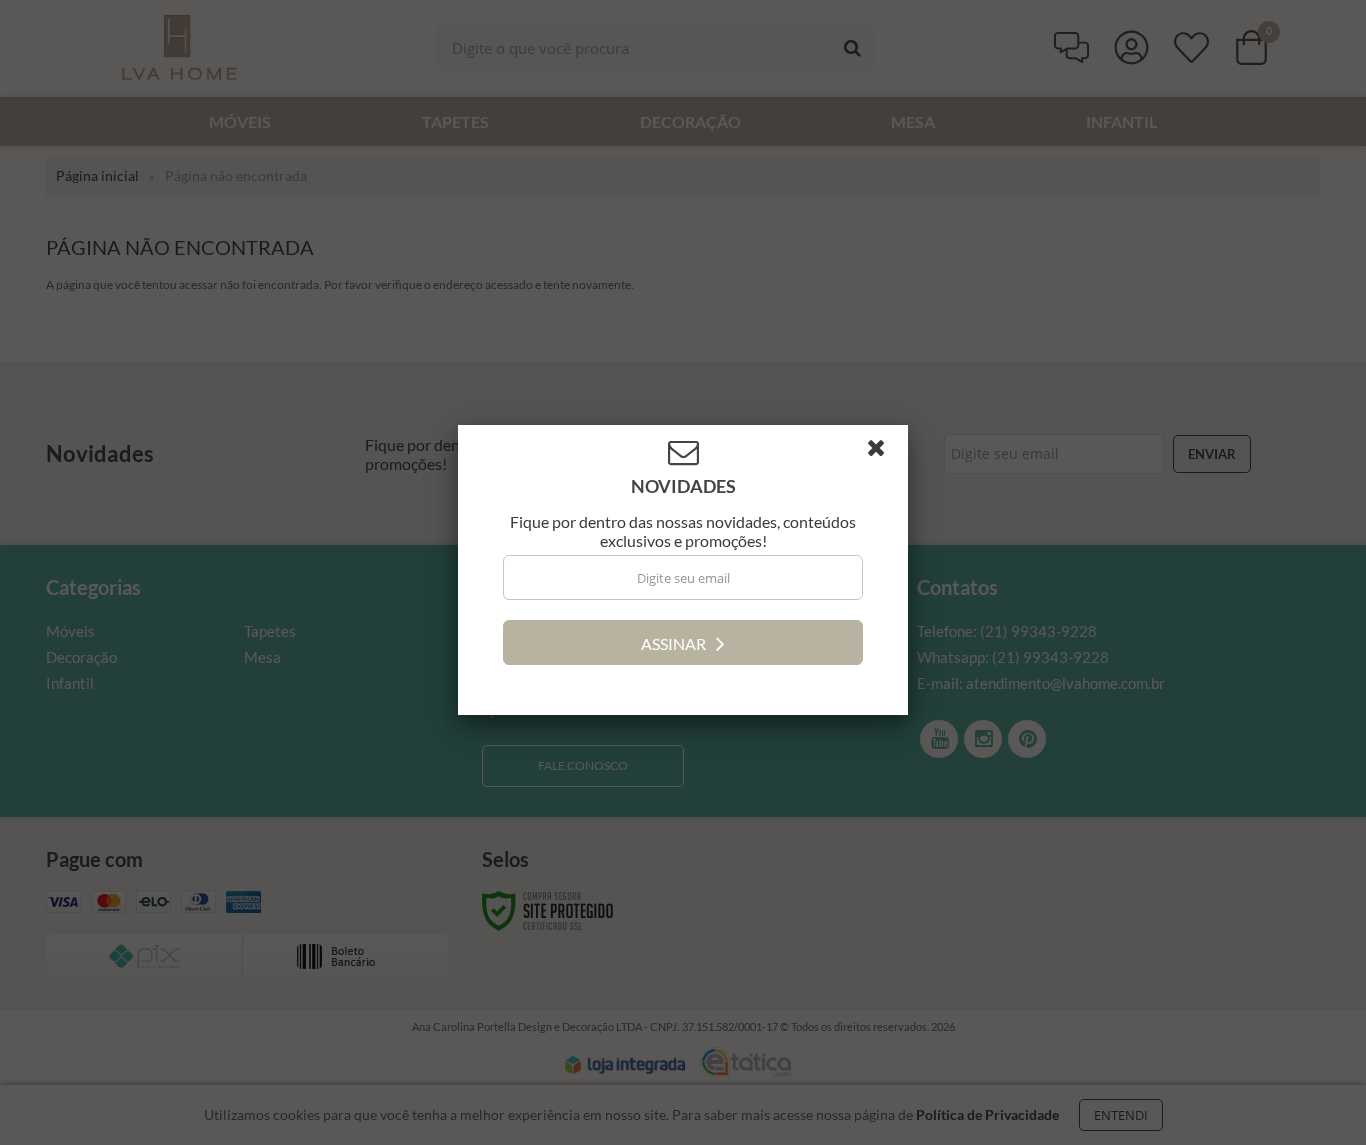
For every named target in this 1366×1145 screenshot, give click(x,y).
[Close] (885, 455)
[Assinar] (683, 644)
